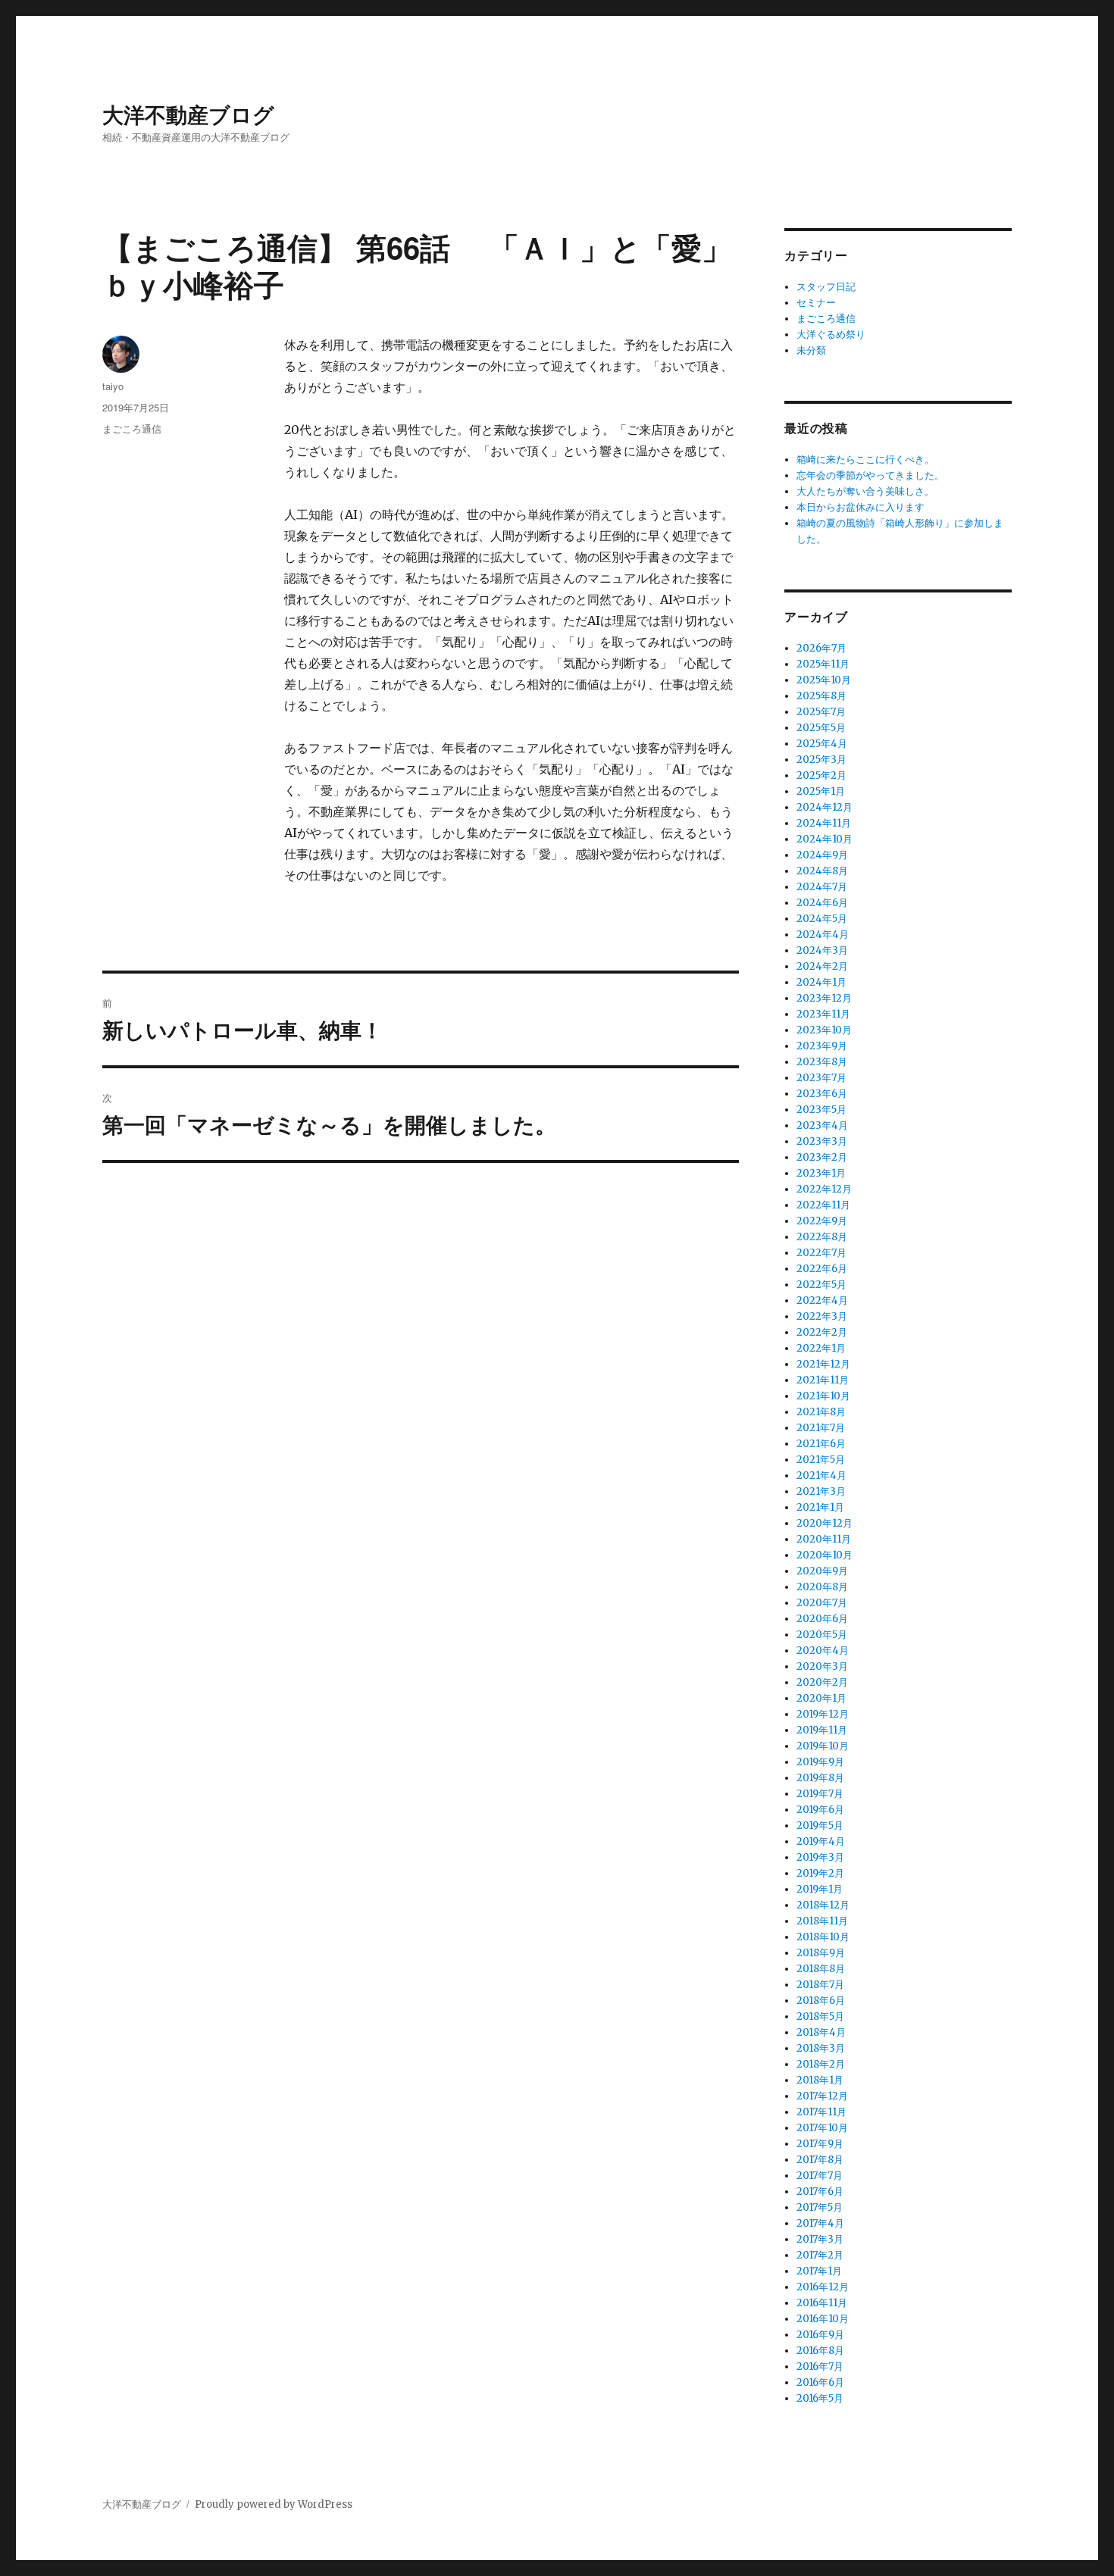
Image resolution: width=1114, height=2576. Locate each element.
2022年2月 (822, 1332)
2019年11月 (822, 1730)
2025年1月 (821, 791)
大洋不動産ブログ (188, 114)
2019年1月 (820, 1889)
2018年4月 (821, 2032)
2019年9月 (820, 1762)
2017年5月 (820, 2207)
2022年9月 (822, 1221)
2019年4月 (821, 1841)
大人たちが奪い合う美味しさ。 (865, 491)
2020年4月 (823, 1651)
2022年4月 (822, 1301)
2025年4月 (822, 744)
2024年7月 (822, 887)
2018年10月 (823, 1937)
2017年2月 (820, 2255)
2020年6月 (822, 1619)
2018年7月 (820, 1985)
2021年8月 (821, 1412)
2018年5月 (820, 2016)
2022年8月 (822, 1237)
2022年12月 (824, 1189)
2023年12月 (824, 998)
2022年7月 (821, 1253)
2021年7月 (821, 1428)
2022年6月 (822, 1269)
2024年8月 (822, 871)
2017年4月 (820, 2223)
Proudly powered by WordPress (274, 2504)
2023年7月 (821, 1078)
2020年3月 (822, 1666)
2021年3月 (821, 1491)
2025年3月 (821, 760)
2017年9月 (820, 2144)
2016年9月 (820, 2335)
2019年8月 (820, 1778)
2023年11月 (823, 1014)
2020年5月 (822, 1635)
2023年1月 (821, 1173)
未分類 (811, 350)
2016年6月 (820, 2382)
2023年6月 (822, 1094)
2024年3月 (822, 950)
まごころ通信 (132, 428)
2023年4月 (822, 1125)
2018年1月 (820, 2080)
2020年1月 (821, 1698)
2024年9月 (822, 855)
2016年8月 (820, 2351)
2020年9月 (822, 1571)
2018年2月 (821, 2064)
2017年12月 (822, 2096)
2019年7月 (820, 1794)
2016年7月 (820, 2367)
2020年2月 (822, 1682)
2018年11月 (822, 1921)
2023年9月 (822, 1046)
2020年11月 (824, 1539)
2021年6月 (821, 1444)
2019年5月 (820, 1826)
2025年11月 (823, 664)
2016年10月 (823, 2319)
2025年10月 (824, 680)
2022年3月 (822, 1316)
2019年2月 (820, 1873)
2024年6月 (822, 903)
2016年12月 (823, 2287)
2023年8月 (822, 1062)
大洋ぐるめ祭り (831, 335)
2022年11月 (823, 1205)
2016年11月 (822, 2303)
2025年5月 (821, 728)
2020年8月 (822, 1587)
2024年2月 (822, 966)
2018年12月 (823, 1905)
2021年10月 (823, 1396)
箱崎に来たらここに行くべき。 (865, 460)
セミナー (816, 303)
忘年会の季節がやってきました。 (870, 475)
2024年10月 (825, 839)
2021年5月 (821, 1460)
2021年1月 (820, 1507)
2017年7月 (820, 2176)
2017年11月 (821, 2112)
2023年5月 (821, 1110)
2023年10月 (824, 1030)
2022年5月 (821, 1285)
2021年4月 (821, 1476)
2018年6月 (821, 2001)
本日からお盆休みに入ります (861, 507)
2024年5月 (822, 919)
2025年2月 (821, 775)
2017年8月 (820, 2160)
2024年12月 (825, 807)
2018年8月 (821, 1969)
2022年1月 (821, 1348)
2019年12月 (823, 1714)
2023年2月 (822, 1157)
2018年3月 (821, 2048)
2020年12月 (825, 1523)
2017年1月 (819, 2271)
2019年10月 (823, 1746)
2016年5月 (820, 2398)
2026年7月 (821, 648)
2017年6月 (820, 2191)
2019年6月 (820, 1810)
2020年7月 (822, 1603)
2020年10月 (825, 1555)
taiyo (113, 386)
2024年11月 (824, 823)
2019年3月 (820, 1857)
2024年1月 (821, 982)
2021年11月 (823, 1380)
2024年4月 (823, 935)
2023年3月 (822, 1141)
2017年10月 (822, 2128)
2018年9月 (821, 1953)
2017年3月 (820, 2239)
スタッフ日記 (826, 287)
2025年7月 (821, 712)
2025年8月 (821, 696)
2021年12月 (823, 1364)
